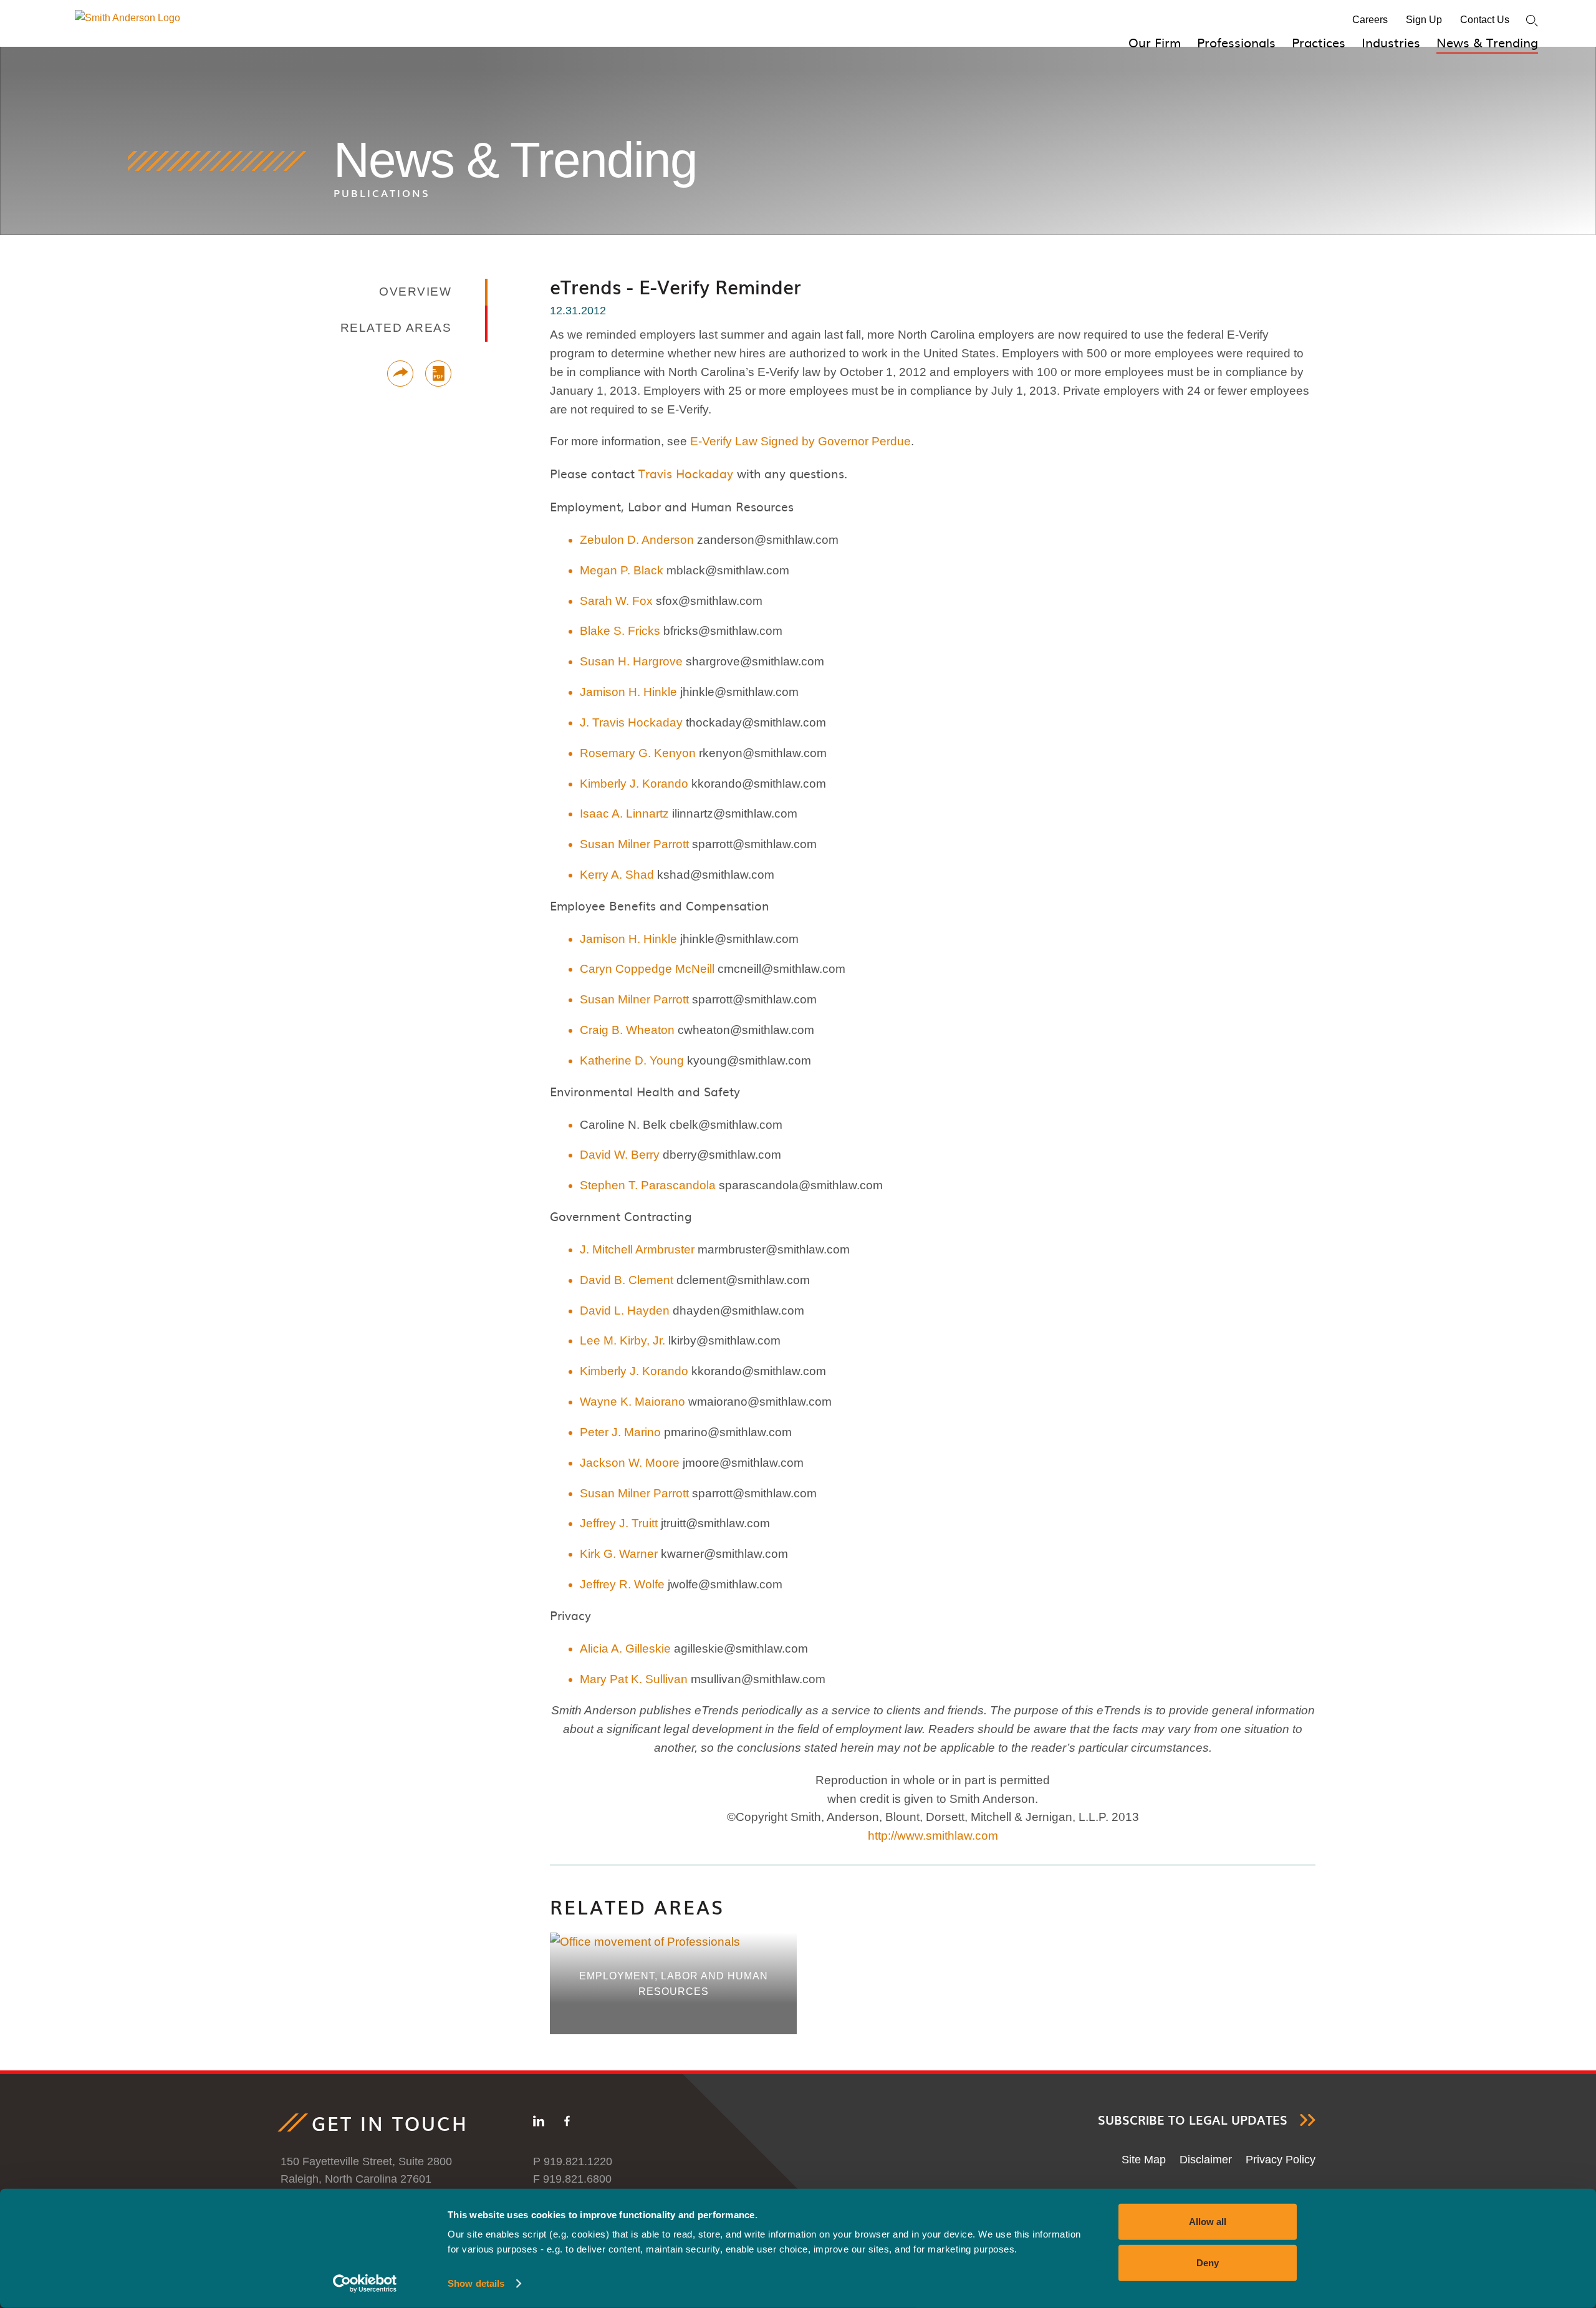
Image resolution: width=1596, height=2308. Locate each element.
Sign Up (1424, 20)
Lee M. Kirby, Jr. (623, 1340)
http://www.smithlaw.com (933, 1836)
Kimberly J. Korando (634, 784)
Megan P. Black (622, 570)
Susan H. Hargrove (631, 661)
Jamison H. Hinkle (628, 692)
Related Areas (637, 1907)
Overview (415, 292)
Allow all (1208, 2222)
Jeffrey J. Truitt (619, 1523)
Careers (1370, 20)
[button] (400, 374)
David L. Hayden (625, 1311)
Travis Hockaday (686, 473)
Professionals (1236, 42)
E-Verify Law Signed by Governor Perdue (800, 441)
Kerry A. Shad (617, 875)
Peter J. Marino (620, 1432)
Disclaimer (1206, 2160)
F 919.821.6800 (572, 2179)
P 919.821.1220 (573, 2161)
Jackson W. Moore (630, 1463)
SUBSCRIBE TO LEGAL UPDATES (1193, 2120)
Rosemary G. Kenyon (638, 753)
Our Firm (1155, 42)
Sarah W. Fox (616, 601)
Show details (476, 2283)
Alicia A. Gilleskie (625, 1649)
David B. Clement (627, 1280)
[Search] (1532, 21)
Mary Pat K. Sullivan (634, 1679)
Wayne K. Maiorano (632, 1402)
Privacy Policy (1281, 2160)
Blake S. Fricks (620, 631)
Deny (1208, 2262)
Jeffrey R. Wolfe (622, 1584)
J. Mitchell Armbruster (637, 1249)
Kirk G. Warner (619, 1554)
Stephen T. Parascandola (648, 1185)
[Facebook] (567, 2123)
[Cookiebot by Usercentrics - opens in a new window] (365, 2284)
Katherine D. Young (632, 1060)
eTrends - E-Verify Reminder (675, 287)
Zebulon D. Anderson (637, 540)
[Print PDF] (438, 374)
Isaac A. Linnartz (624, 814)
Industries (1391, 42)
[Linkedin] (539, 2123)
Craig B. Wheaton (627, 1030)
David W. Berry (620, 1155)
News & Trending (1487, 42)
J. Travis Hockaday (631, 722)
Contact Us (1485, 20)
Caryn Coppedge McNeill (647, 969)
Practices (1319, 42)
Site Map (1144, 2160)
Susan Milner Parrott (634, 844)
